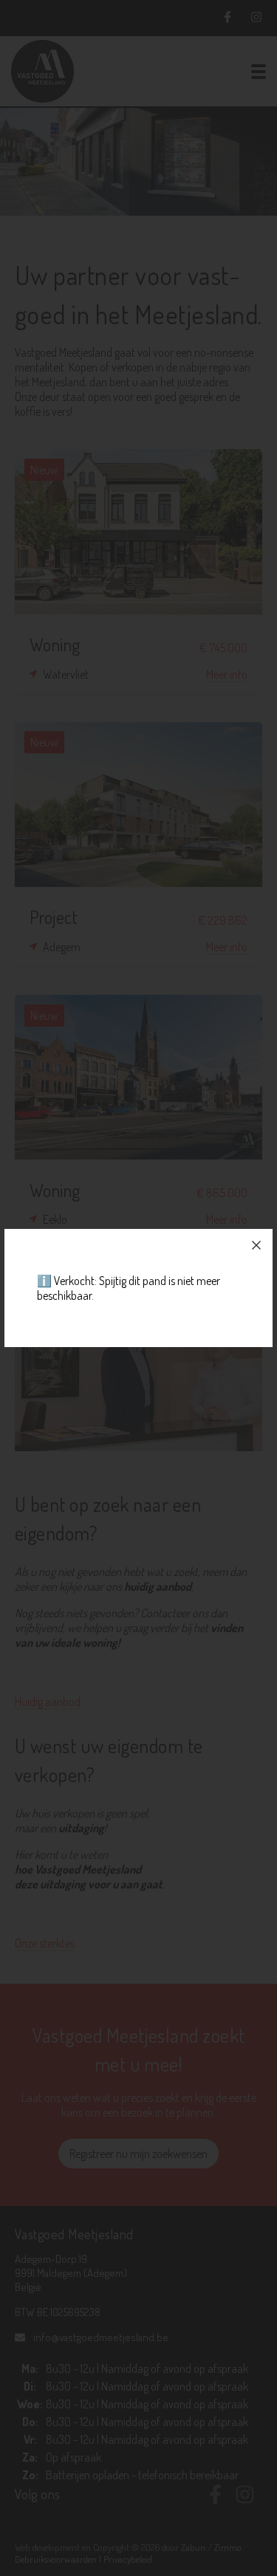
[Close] (256, 1245)
